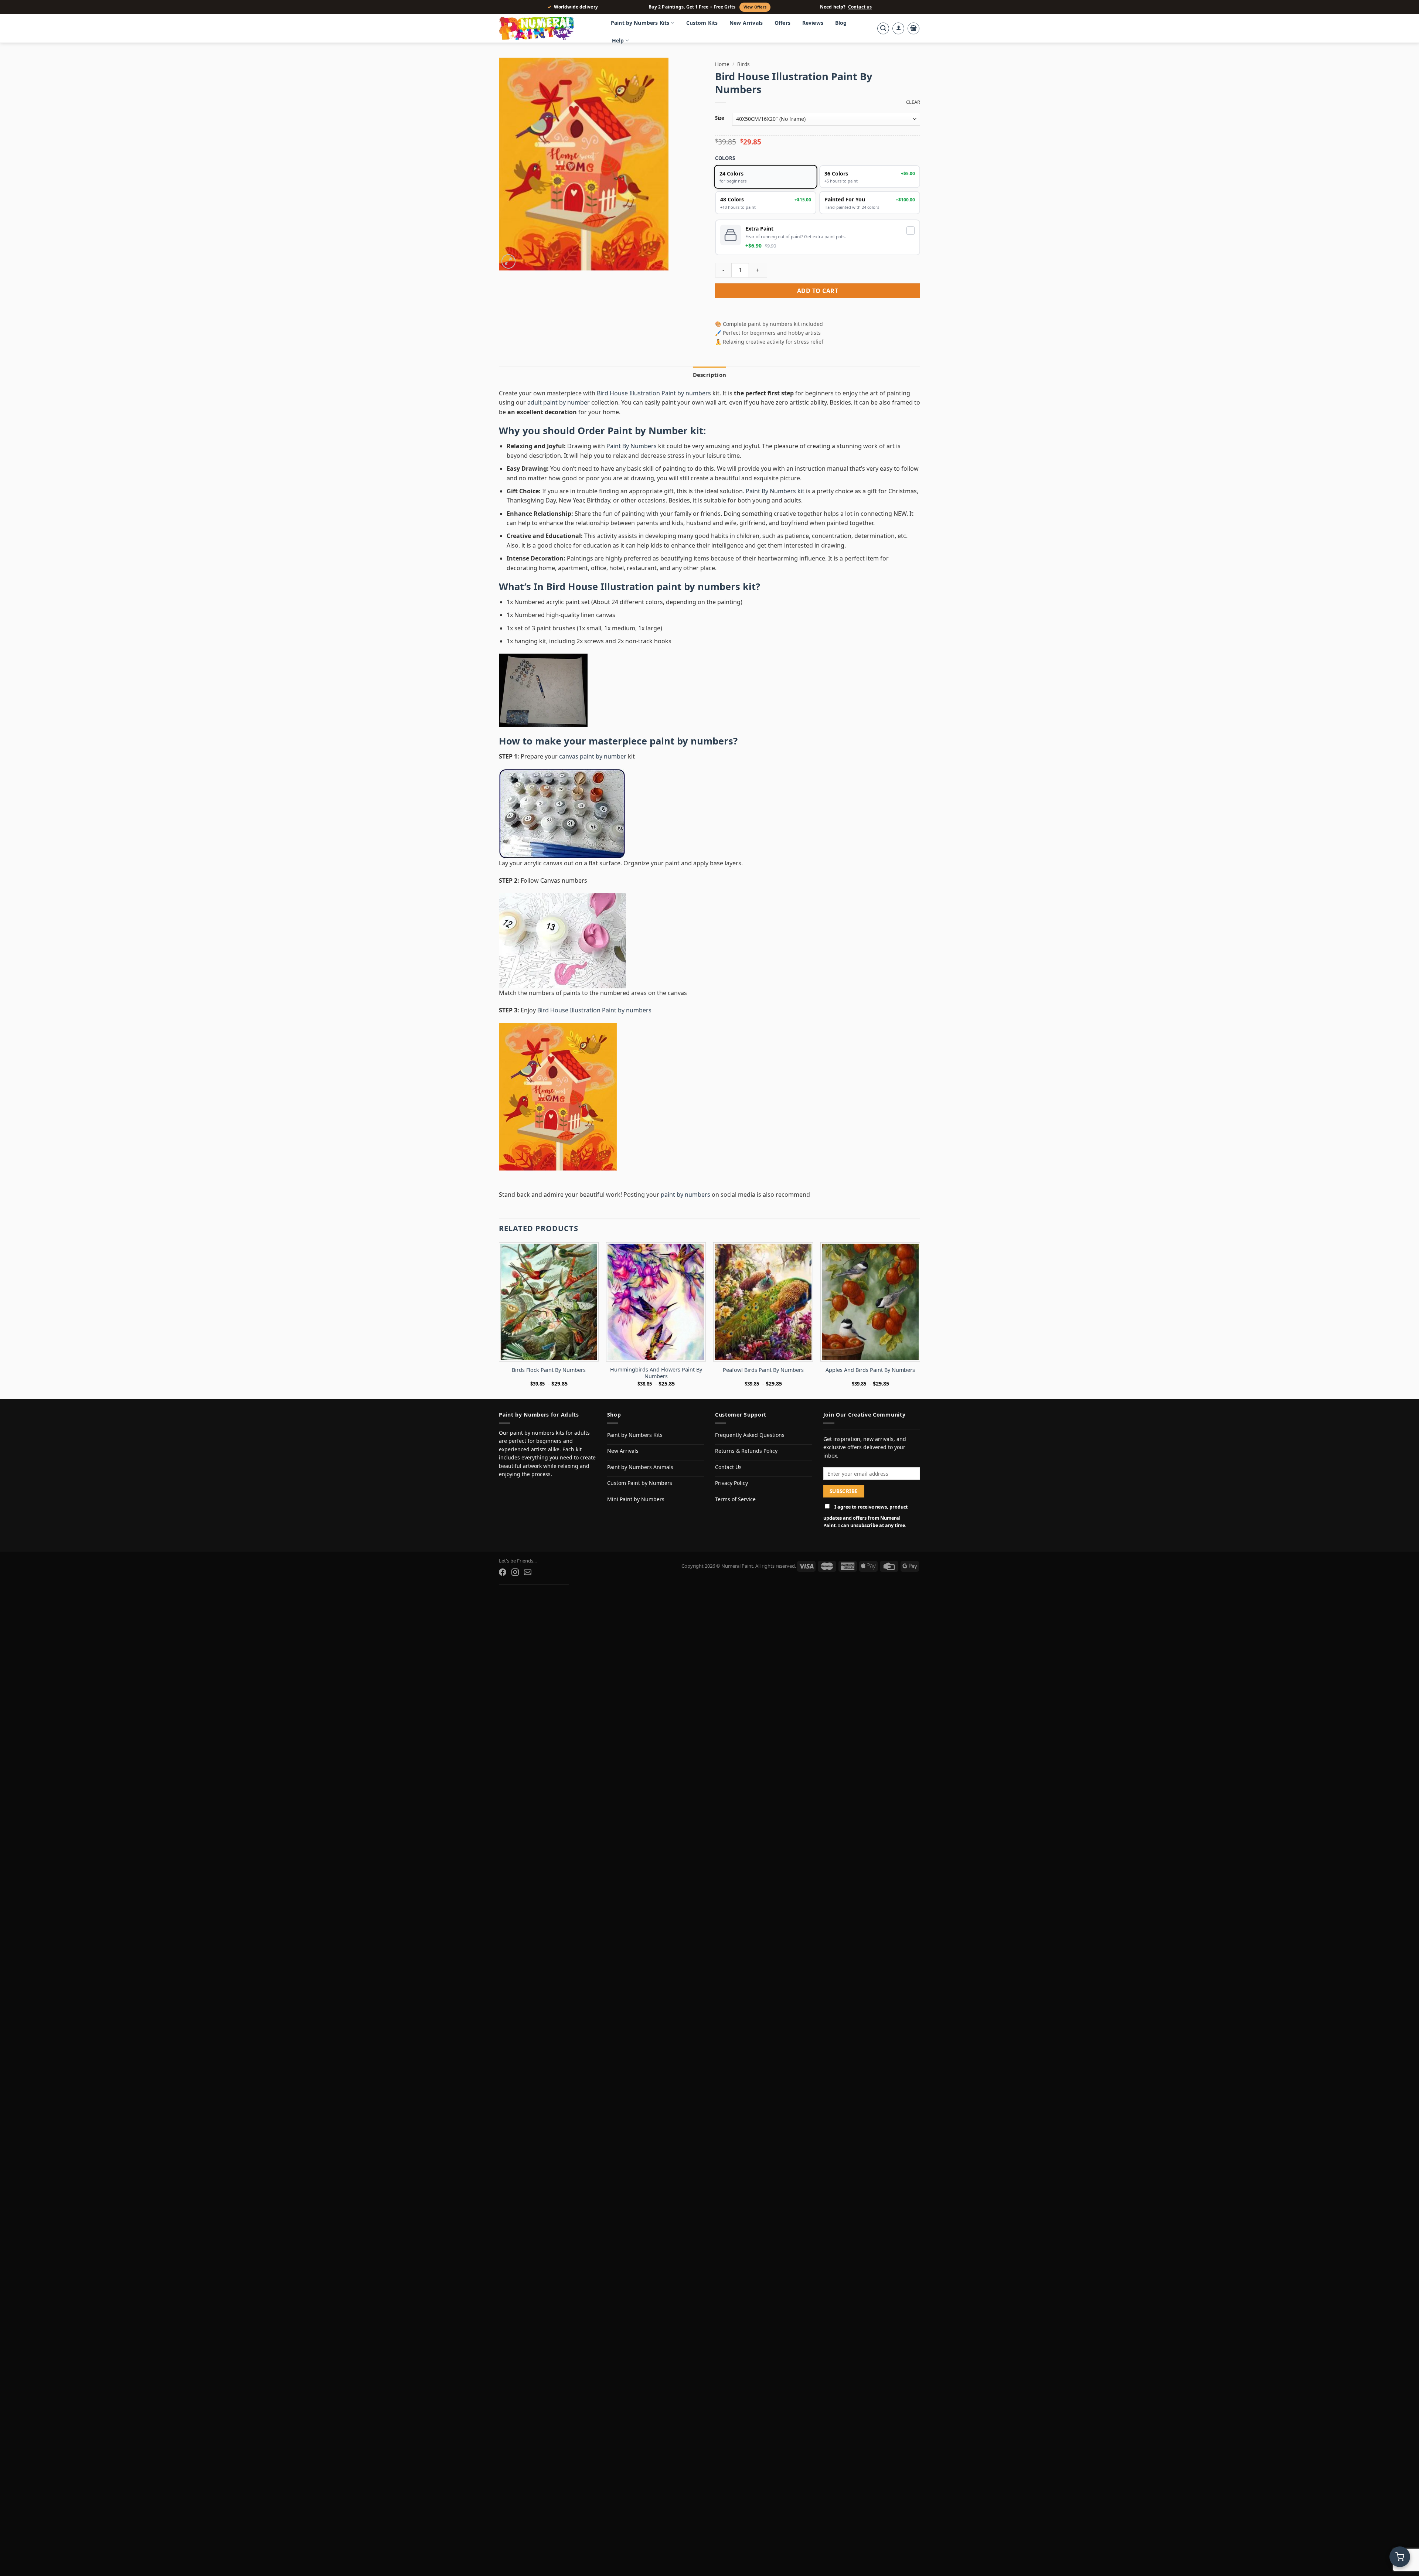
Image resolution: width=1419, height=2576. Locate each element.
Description (709, 375)
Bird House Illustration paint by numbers (643, 587)
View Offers (755, 7)
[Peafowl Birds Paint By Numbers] (763, 1302)
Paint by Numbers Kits (640, 23)
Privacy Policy (731, 1483)
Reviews (813, 23)
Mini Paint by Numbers (636, 1499)
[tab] (709, 375)
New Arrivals (746, 23)
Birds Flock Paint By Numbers (549, 1370)
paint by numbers (691, 741)
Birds (743, 64)
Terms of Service (735, 1499)
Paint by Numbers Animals (640, 1467)
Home (722, 64)
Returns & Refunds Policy (746, 1451)
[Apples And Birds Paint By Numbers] (870, 1302)
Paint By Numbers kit (775, 491)
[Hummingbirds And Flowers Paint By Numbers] (656, 1302)
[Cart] (913, 28)
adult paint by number (559, 402)
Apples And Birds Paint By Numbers (870, 1370)
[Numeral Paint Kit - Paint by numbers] (547, 28)
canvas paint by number (593, 756)
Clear (913, 102)
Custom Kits (702, 23)
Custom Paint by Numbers (640, 1483)
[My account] (898, 28)
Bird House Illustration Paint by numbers (654, 393)
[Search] (883, 28)
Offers (782, 23)
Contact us (860, 7)
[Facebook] (503, 1572)
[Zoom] (509, 261)
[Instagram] (515, 1572)
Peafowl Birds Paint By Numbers (763, 1370)
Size (720, 118)
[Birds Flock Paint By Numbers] (549, 1302)
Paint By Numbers (632, 446)
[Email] (528, 1572)
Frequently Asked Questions (750, 1435)
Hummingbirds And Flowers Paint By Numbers (656, 1373)
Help (618, 40)
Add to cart (818, 291)
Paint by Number (648, 431)
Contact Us (728, 1467)
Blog (841, 23)
